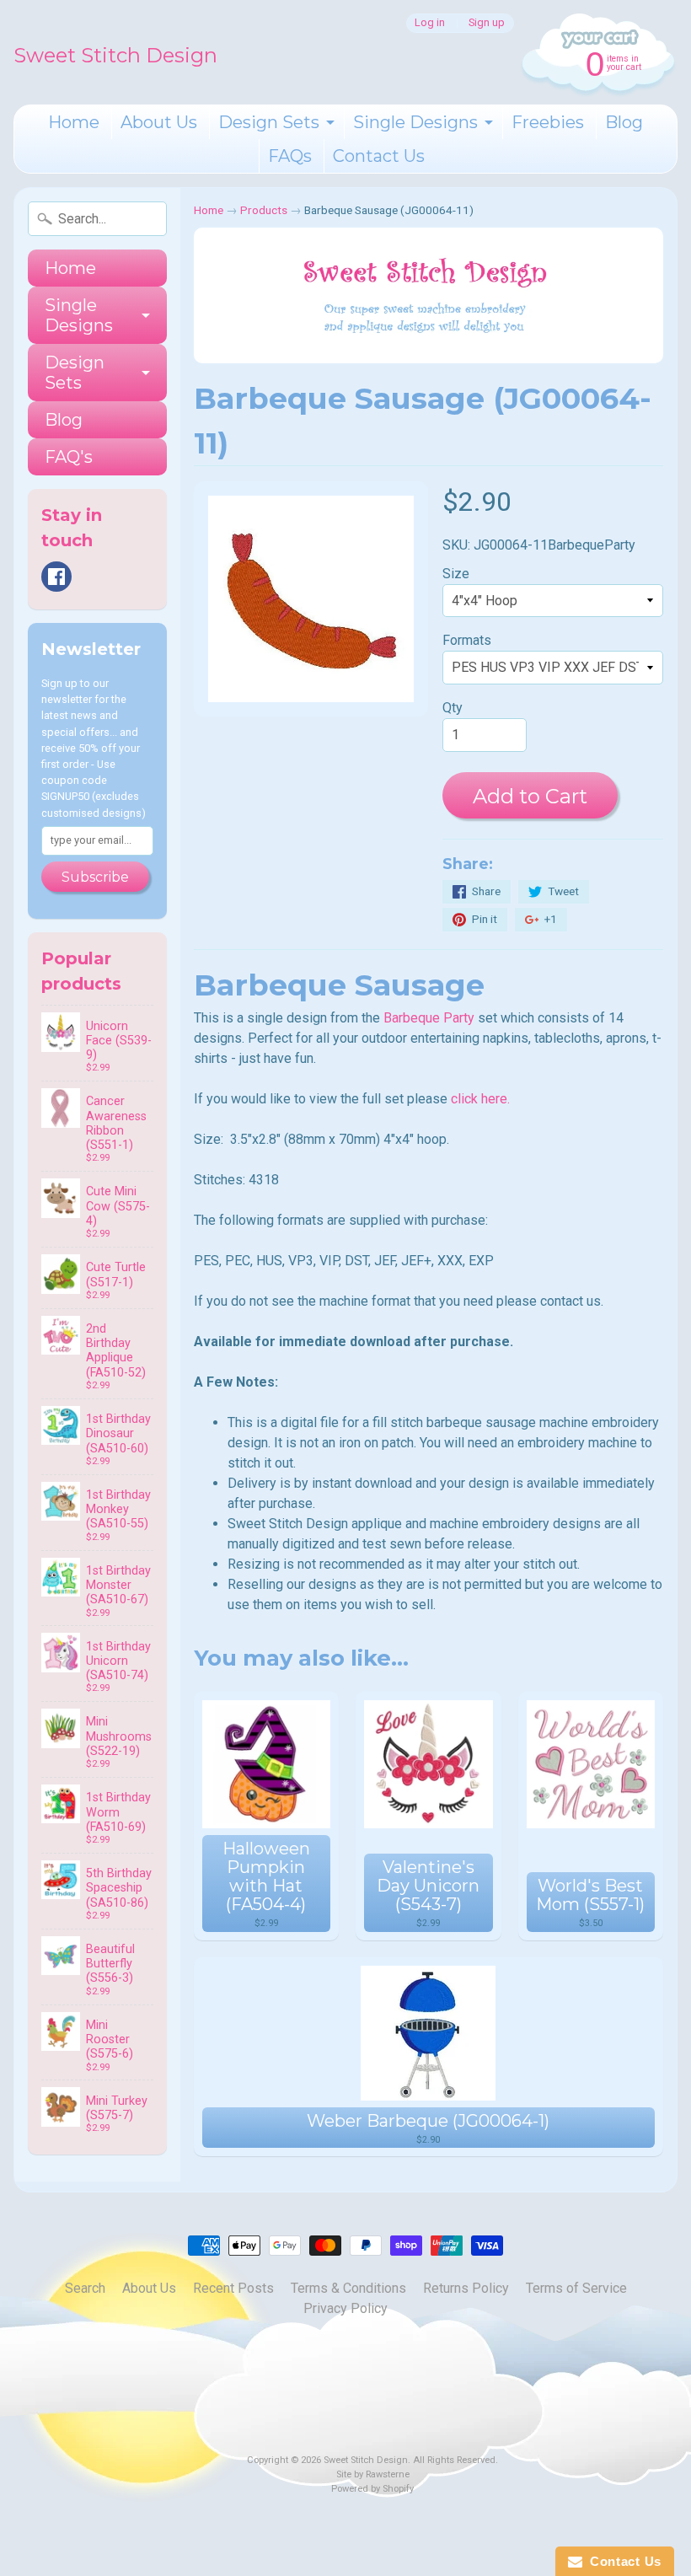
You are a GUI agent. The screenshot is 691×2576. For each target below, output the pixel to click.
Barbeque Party (429, 1018)
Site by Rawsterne (373, 2474)
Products (264, 210)
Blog (624, 122)
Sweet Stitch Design (115, 55)
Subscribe (95, 877)
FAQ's (69, 457)
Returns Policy (466, 2288)
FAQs (290, 156)
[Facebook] (56, 577)
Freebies (548, 122)
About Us (159, 122)
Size (456, 574)
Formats (467, 640)
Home (74, 122)
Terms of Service (576, 2288)
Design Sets (269, 122)
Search (85, 2288)
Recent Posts (233, 2288)
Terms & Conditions (348, 2288)
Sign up (487, 23)
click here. (480, 1099)
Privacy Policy (345, 2308)
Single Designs (415, 122)
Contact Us (379, 156)
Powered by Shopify (372, 2489)
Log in (430, 23)
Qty (453, 708)
